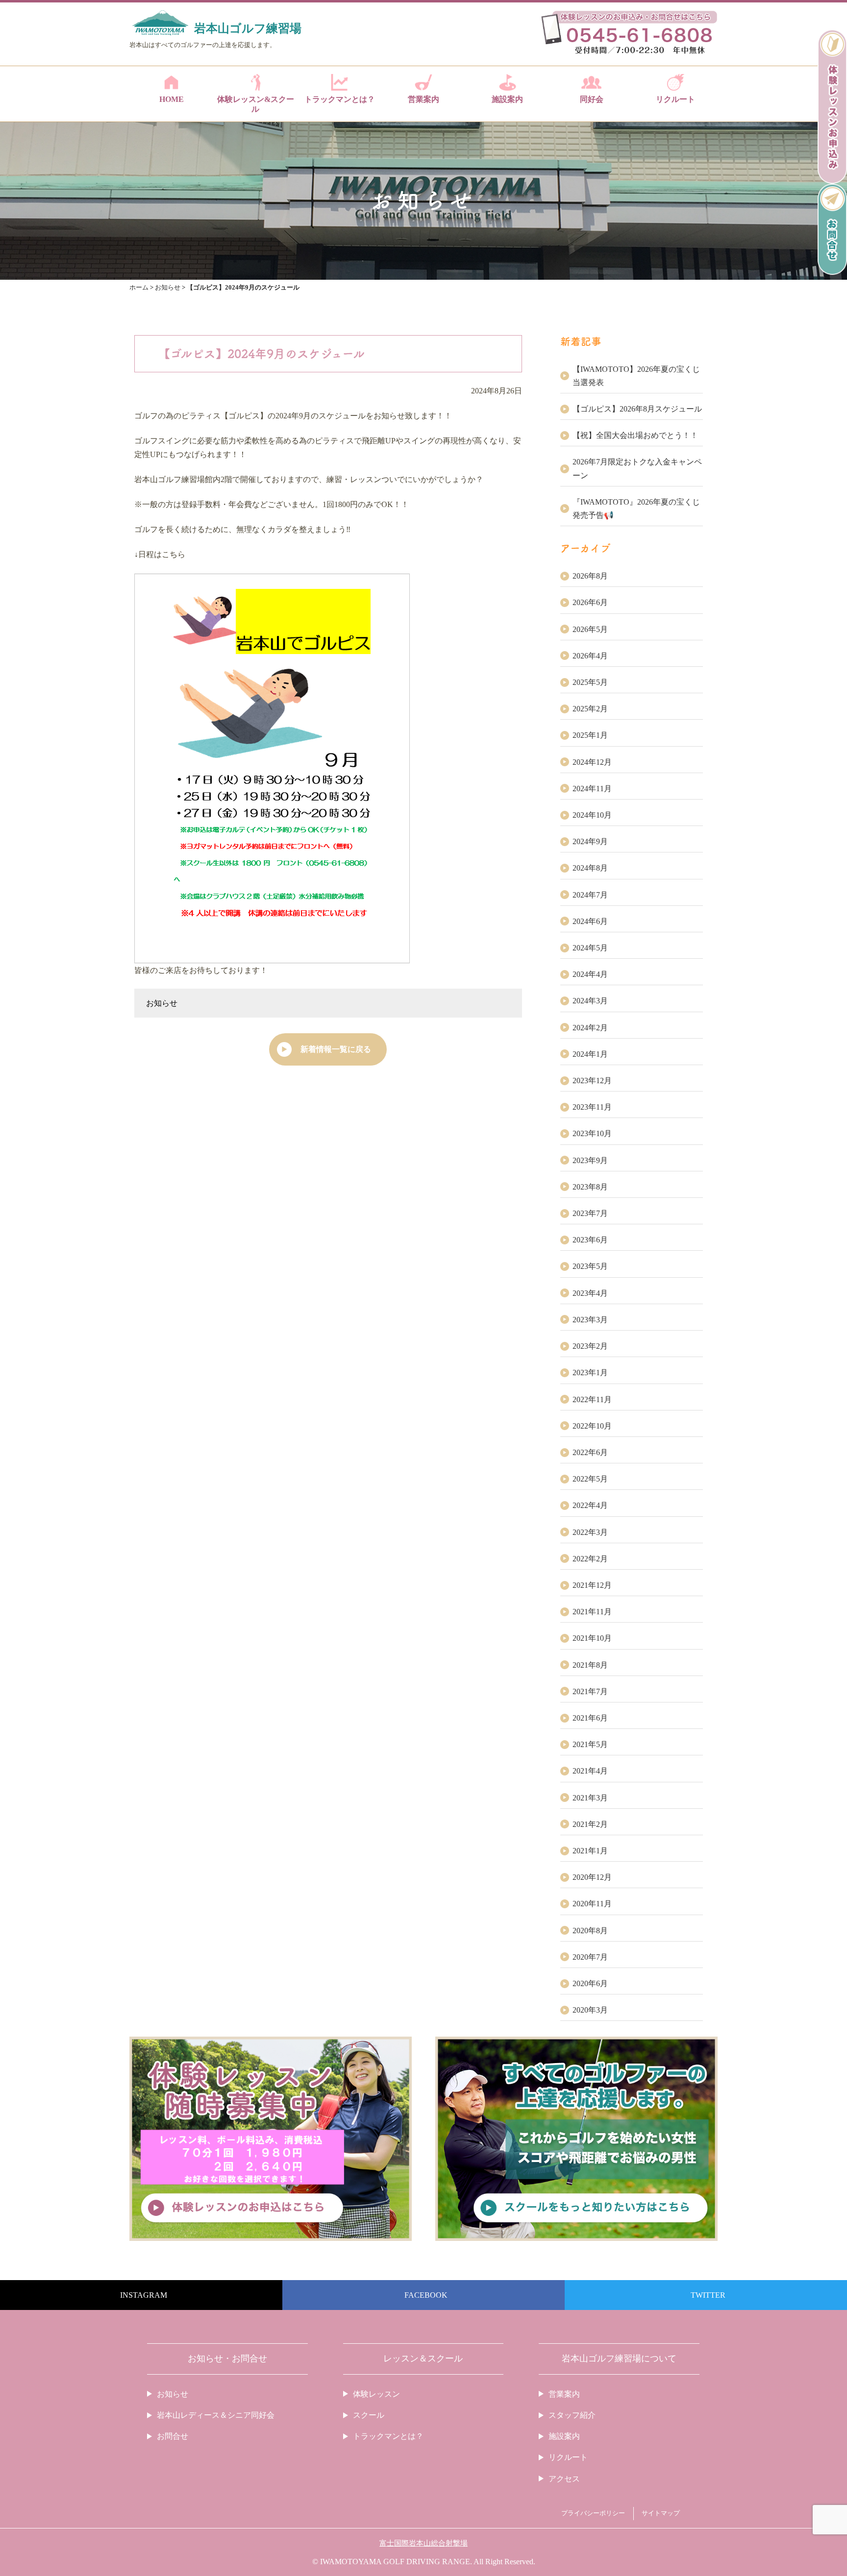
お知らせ (162, 1003)
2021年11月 (592, 1612)
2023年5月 (590, 1266)
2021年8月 (590, 1665)
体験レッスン (376, 2394)
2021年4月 (590, 1771)
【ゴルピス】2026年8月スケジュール (637, 409)
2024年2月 (590, 1028)
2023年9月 (590, 1160)
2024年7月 (590, 895)
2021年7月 (590, 1691)
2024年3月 (590, 1001)
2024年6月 (590, 921)
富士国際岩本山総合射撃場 (423, 2543)
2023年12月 (592, 1081)
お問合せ (173, 2436)
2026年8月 (590, 576)
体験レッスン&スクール (256, 104)
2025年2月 (590, 709)
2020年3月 (590, 2010)
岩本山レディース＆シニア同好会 (216, 2415)
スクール (369, 2415)
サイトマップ (661, 2513)
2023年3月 (590, 1320)
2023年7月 (590, 1213)
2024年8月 (590, 868)
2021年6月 (590, 1718)
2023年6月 (590, 1240)
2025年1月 (590, 735)
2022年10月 (592, 1426)
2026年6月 (590, 602)
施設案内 (507, 99)
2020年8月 (590, 1931)
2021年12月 (592, 1585)
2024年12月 (592, 762)
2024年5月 (590, 948)
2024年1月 (590, 1054)
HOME (172, 99)
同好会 (592, 99)
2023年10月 (592, 1133)
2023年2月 (590, 1346)
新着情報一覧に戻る (336, 1049)
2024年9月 (590, 841)
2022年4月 (590, 1505)
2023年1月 (590, 1373)
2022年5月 (590, 1479)
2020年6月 (590, 1983)
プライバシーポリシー (593, 2513)
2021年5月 (590, 1744)
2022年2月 (590, 1559)
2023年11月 (592, 1107)
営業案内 (423, 99)
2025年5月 (590, 682)
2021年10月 (592, 1638)
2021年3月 (590, 1798)
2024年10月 (592, 815)
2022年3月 (590, 1532)
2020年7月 (590, 1957)
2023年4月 (590, 1293)
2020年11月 (592, 1904)
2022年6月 (590, 1452)
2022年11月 (592, 1399)
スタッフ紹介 (572, 2415)
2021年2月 (590, 1824)
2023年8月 (590, 1187)
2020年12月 (592, 1877)
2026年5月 (590, 629)
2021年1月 (590, 1851)
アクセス (564, 2479)
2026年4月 (590, 656)
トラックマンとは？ (340, 99)
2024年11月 (592, 789)
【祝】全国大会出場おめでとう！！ (635, 435)
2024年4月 (590, 974)
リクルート (675, 99)
